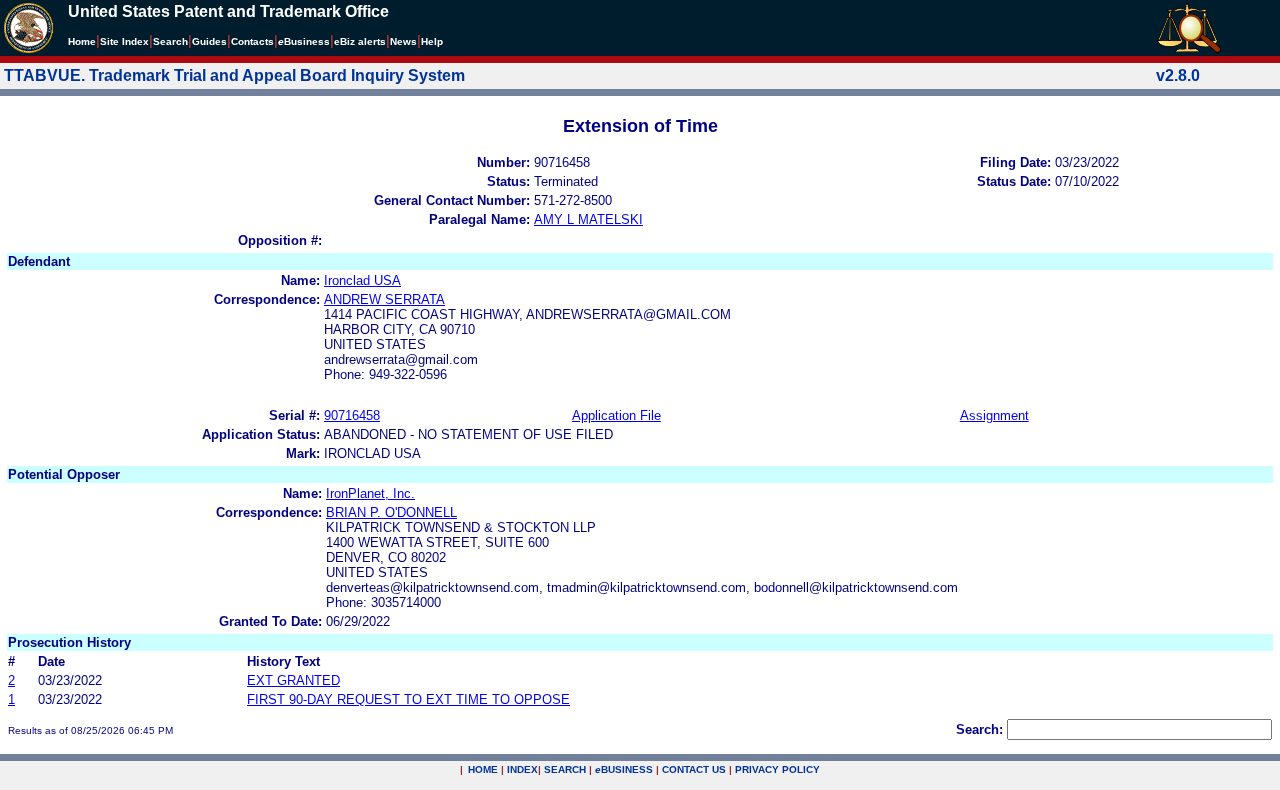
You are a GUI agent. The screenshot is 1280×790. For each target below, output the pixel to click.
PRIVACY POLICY (777, 769)
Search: (979, 729)
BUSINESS (624, 769)
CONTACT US (694, 769)
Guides (209, 41)
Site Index (124, 41)
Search (170, 41)
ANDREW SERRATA (384, 299)
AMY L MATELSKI (588, 219)
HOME (483, 769)
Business (304, 41)
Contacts (252, 41)
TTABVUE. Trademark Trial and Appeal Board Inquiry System (234, 75)
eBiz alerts (360, 41)
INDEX (522, 769)
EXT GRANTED (293, 680)
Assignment (994, 415)
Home (82, 41)
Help (432, 41)
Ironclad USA (362, 280)
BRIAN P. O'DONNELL (391, 512)
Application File (616, 415)
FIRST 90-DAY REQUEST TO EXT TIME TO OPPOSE (408, 699)
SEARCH (565, 769)
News (403, 41)
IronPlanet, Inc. (370, 493)
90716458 (352, 415)
